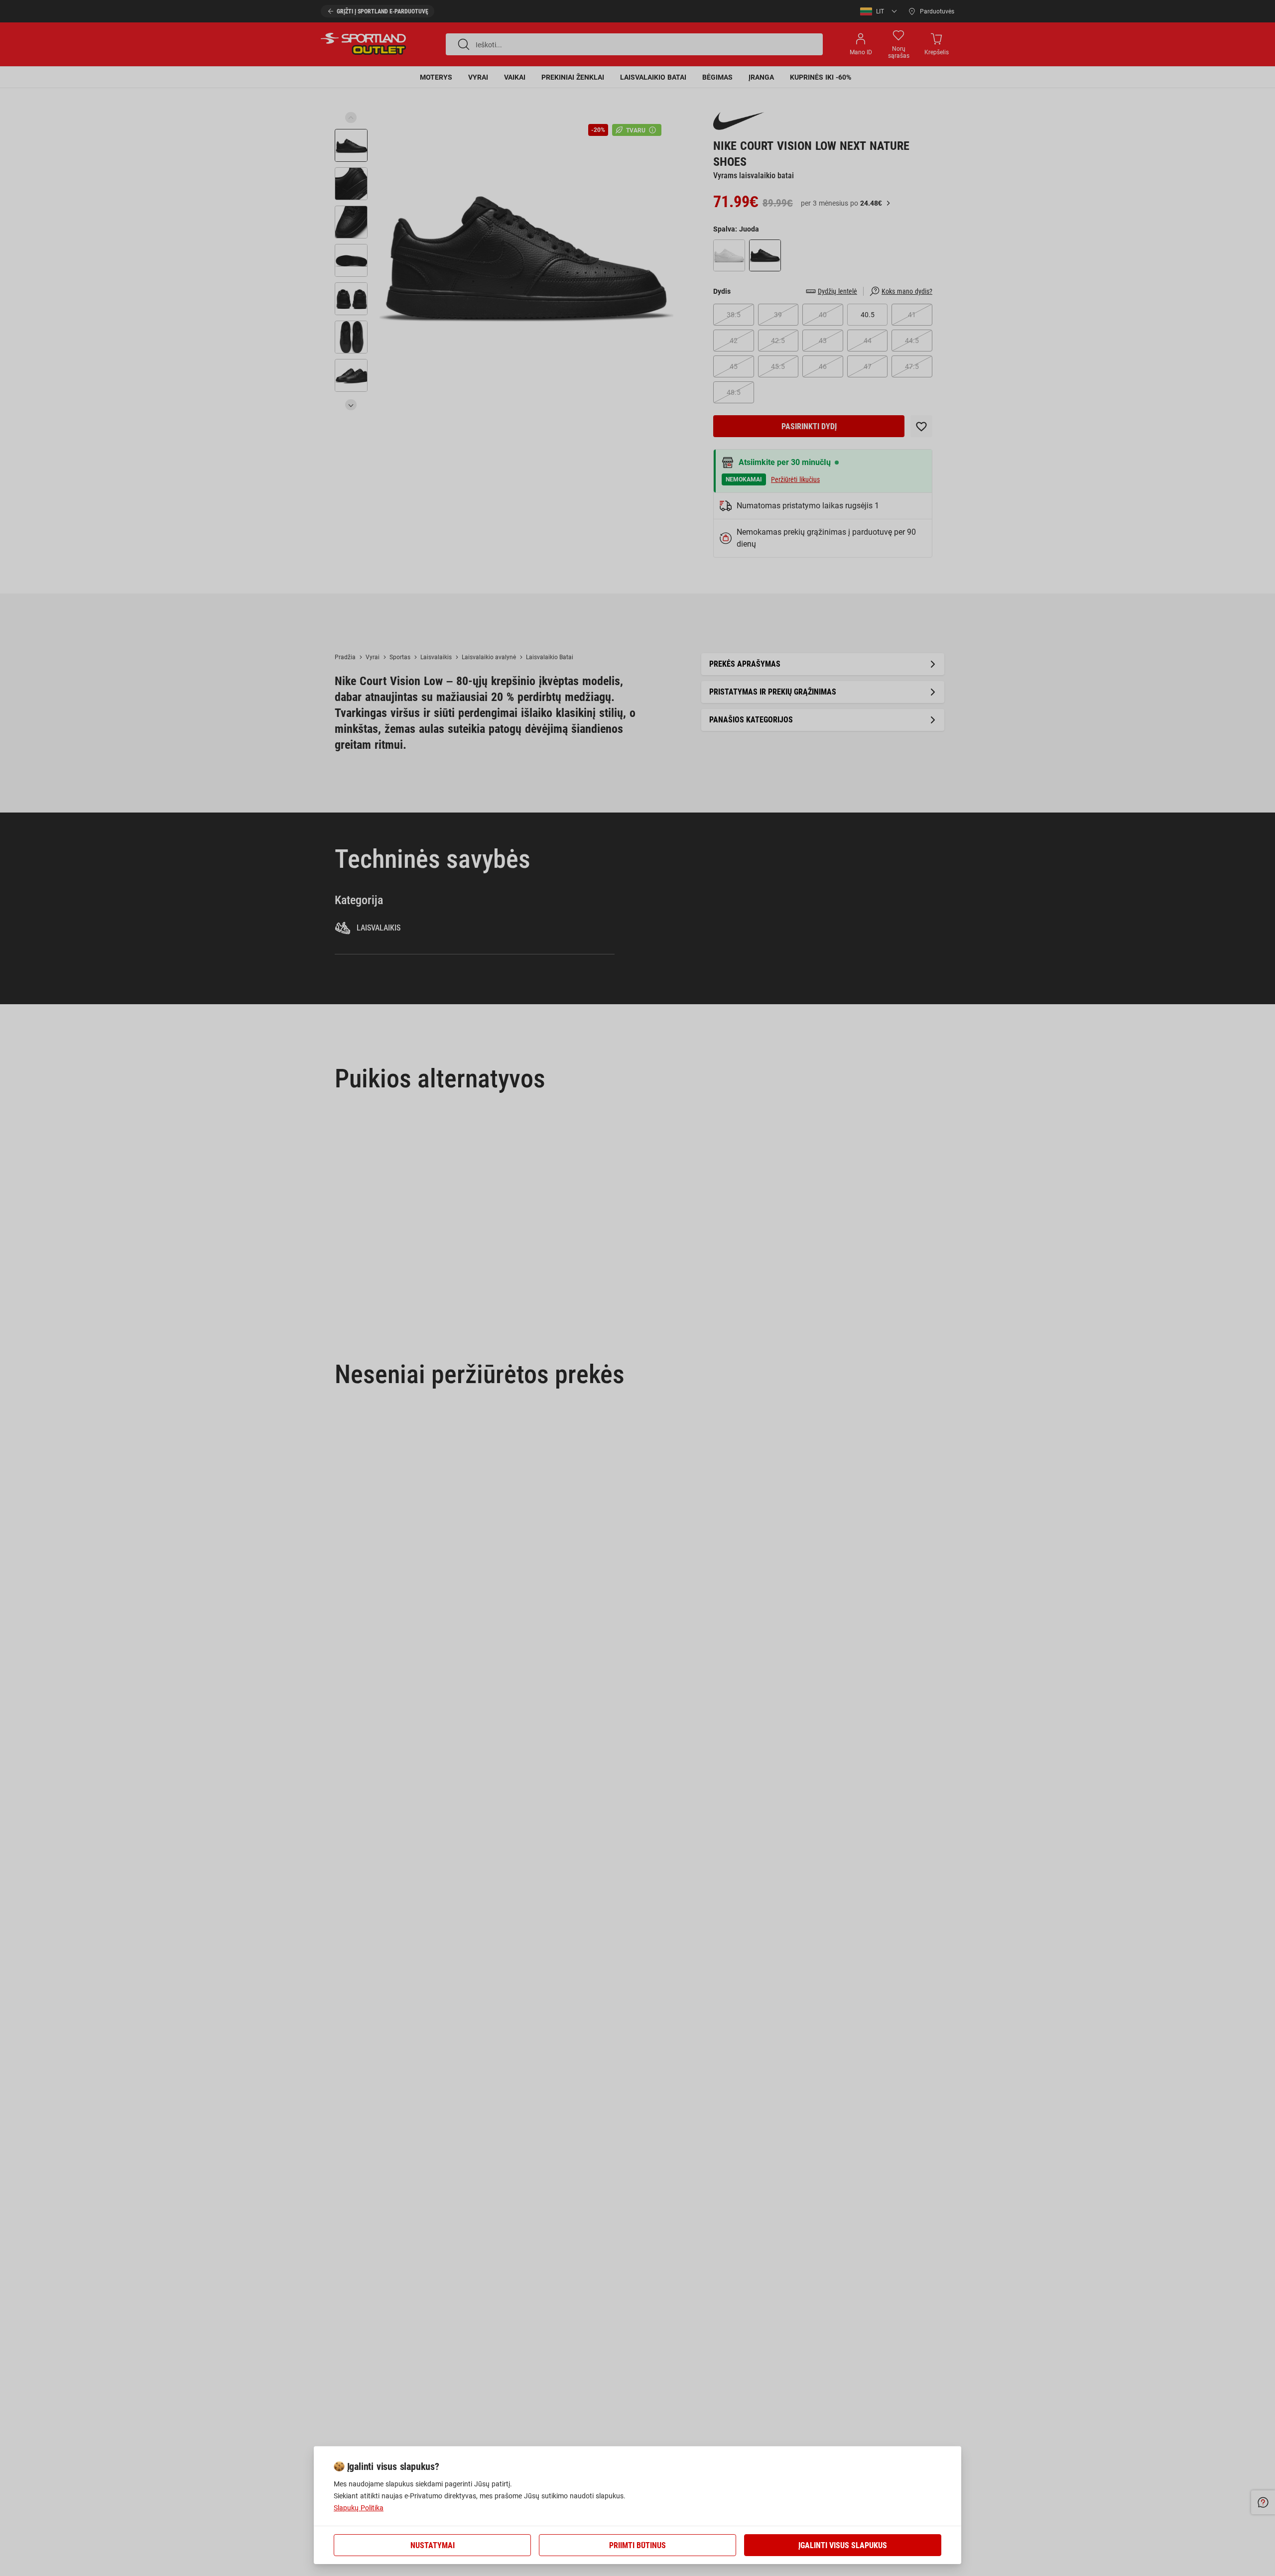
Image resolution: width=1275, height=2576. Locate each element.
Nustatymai (433, 2545)
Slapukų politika (359, 2508)
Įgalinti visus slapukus (843, 2545)
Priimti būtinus (637, 2545)
